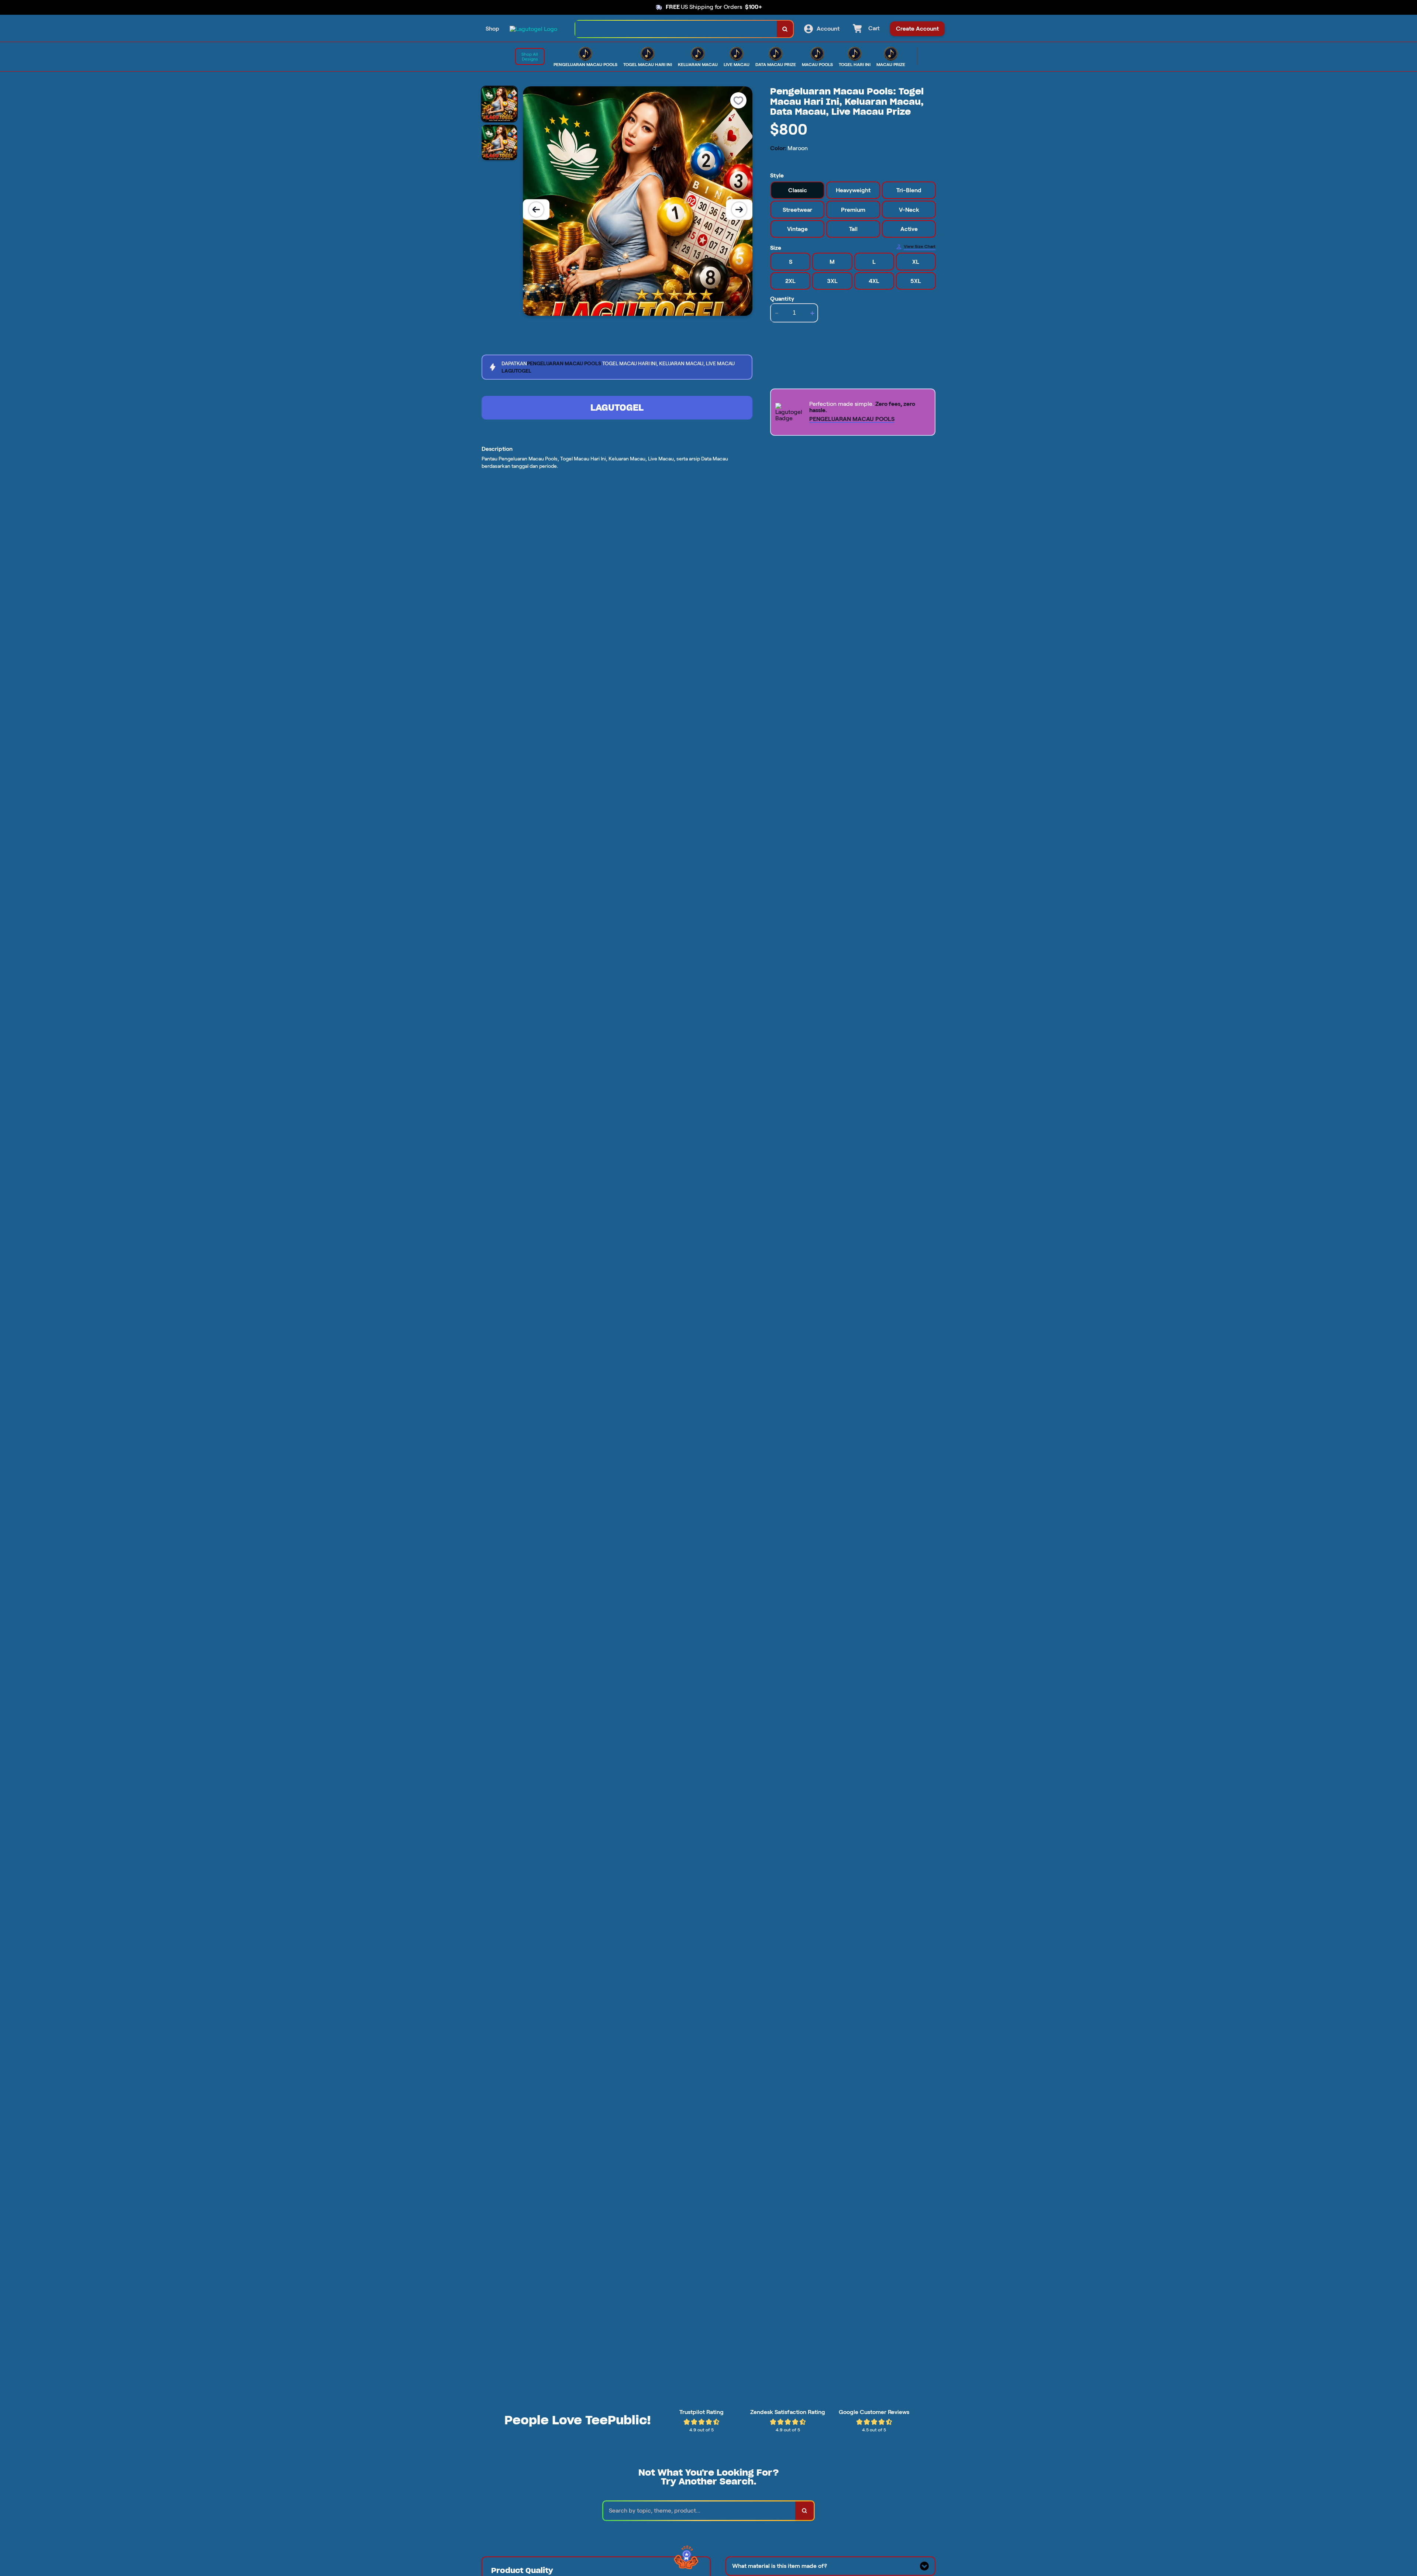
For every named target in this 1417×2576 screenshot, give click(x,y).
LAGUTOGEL (617, 408)
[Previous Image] (536, 210)
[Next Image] (739, 210)
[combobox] (676, 29)
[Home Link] (533, 29)
